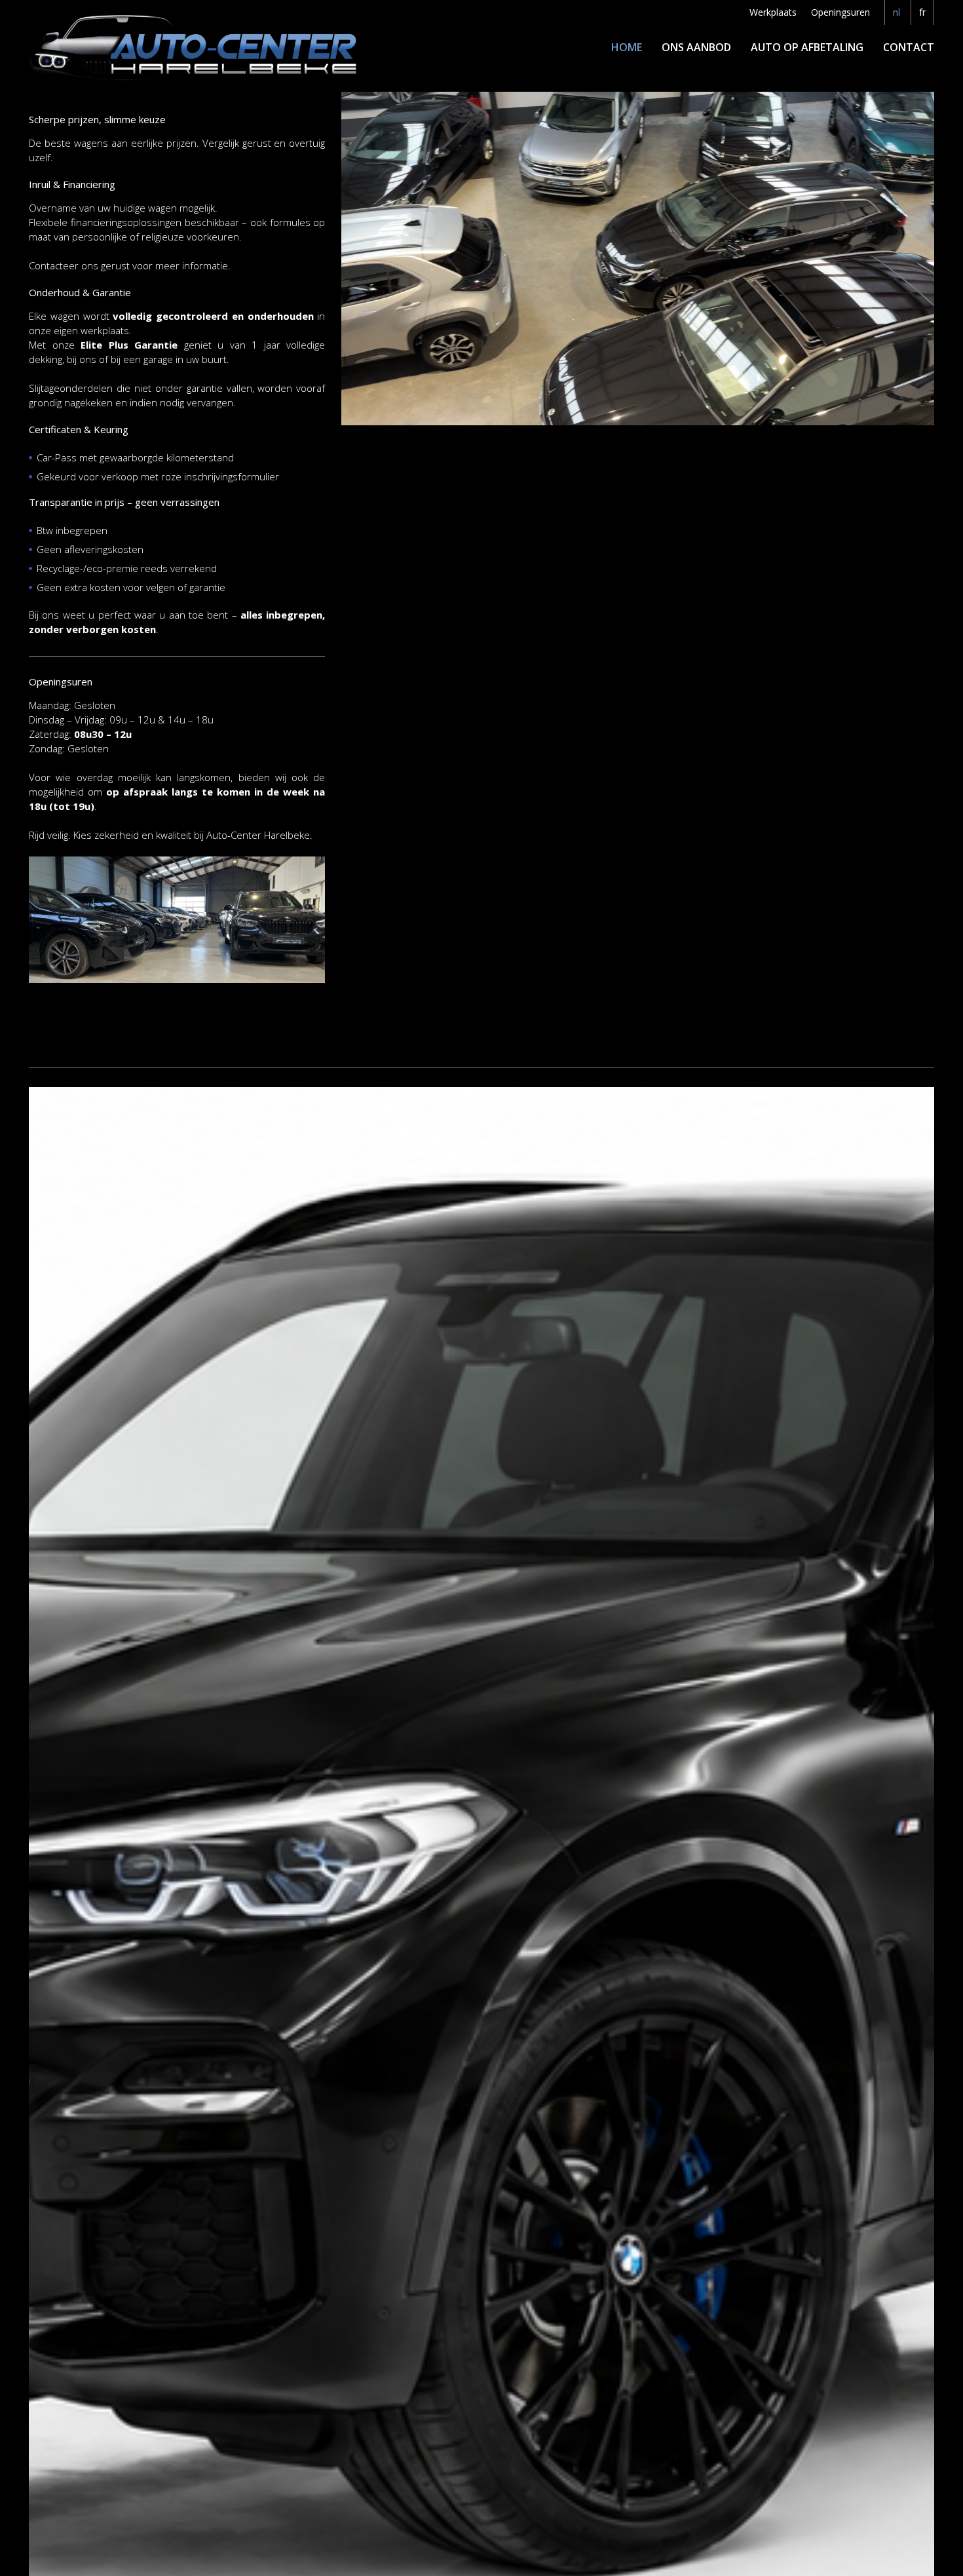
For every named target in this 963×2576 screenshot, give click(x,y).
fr (922, 12)
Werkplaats (773, 12)
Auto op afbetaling (807, 47)
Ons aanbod (696, 47)
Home (627, 47)
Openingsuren (840, 12)
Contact (909, 47)
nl (897, 12)
